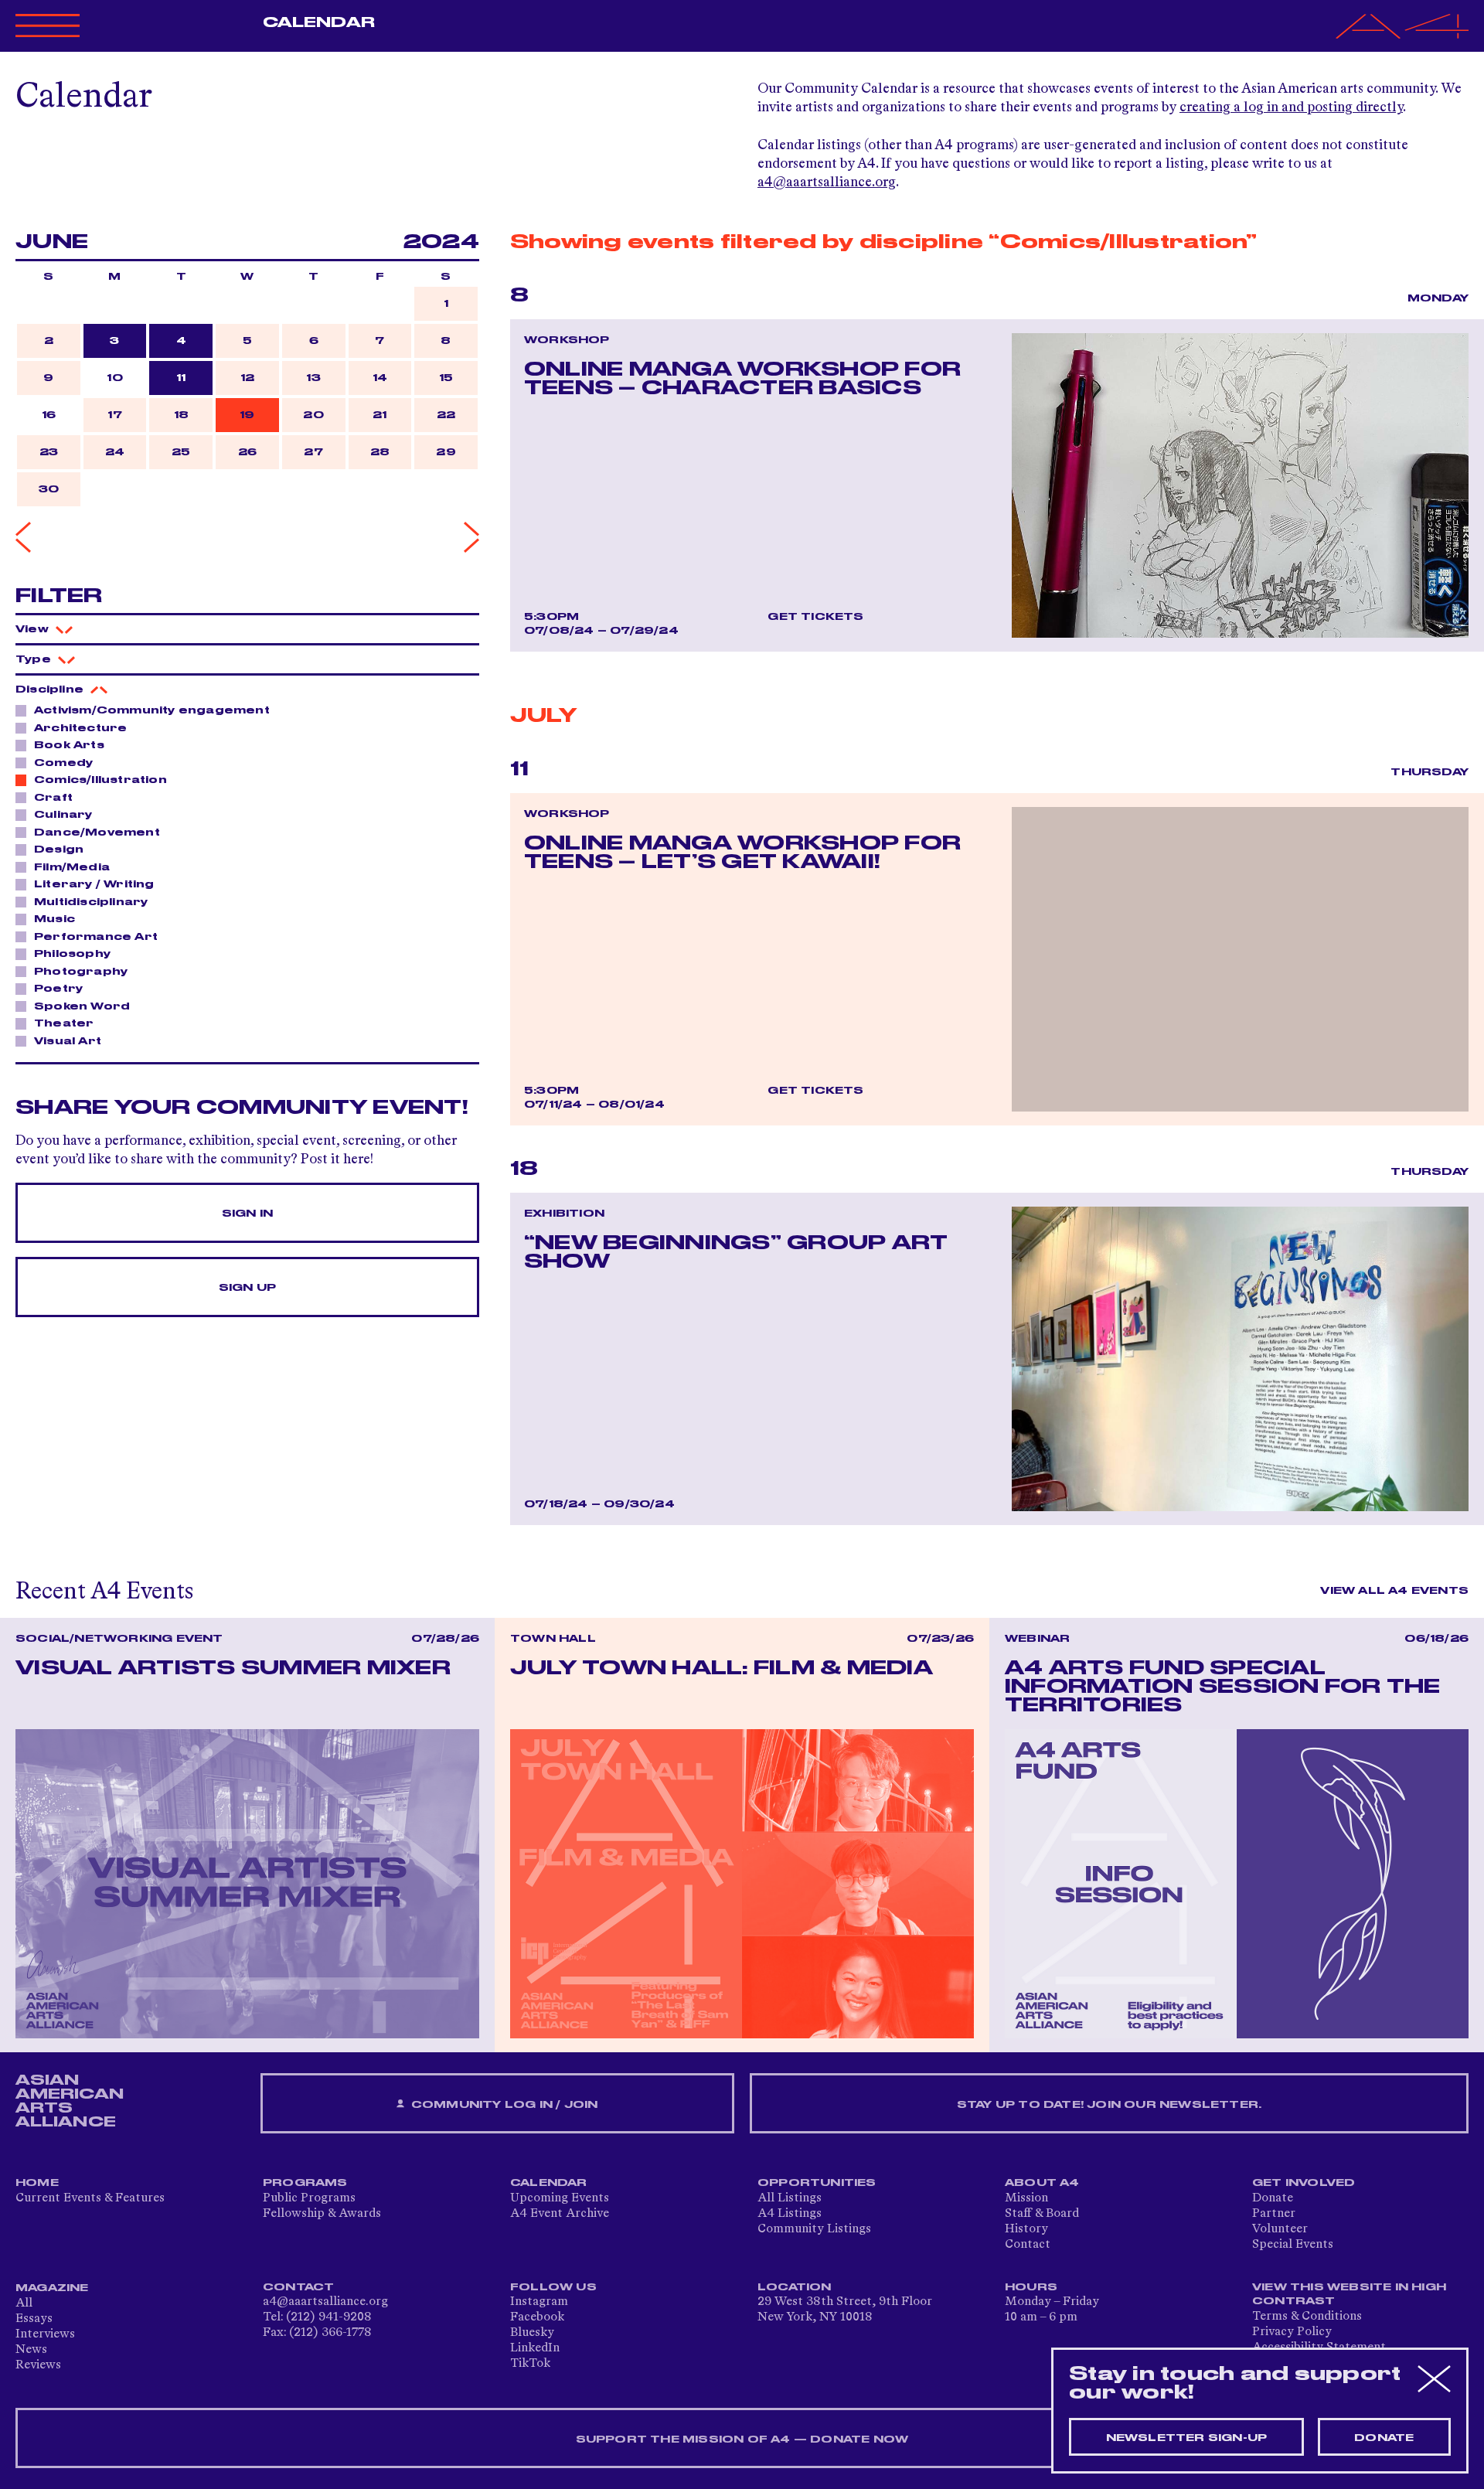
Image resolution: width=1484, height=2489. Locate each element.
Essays (34, 2319)
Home (37, 2183)
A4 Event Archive (560, 2214)
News (31, 2350)
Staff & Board (1042, 2214)
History (1026, 2229)
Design (59, 850)
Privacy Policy (1292, 2332)
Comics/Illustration (100, 780)
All (24, 2303)
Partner (1274, 2214)
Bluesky (532, 2333)
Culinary (63, 815)
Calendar (319, 22)
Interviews (45, 2334)
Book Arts (69, 745)
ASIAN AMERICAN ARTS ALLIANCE (70, 2101)
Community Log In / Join (503, 2105)
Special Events (1293, 2245)
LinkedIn (535, 2348)
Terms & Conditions (1307, 2317)
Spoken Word (82, 1006)
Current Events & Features (90, 2198)
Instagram (539, 2302)
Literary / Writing (94, 884)
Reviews (38, 2365)
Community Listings (814, 2229)
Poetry (58, 989)
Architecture (80, 728)
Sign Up (247, 1288)
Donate (1273, 2198)
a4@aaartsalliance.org (827, 182)
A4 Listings (790, 2214)
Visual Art (68, 1041)
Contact (1028, 2245)
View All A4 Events (1394, 1591)
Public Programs (309, 2198)
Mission (1026, 2198)
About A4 (1042, 2183)
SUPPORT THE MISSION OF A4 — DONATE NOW (742, 2440)
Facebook (537, 2317)
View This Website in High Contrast (1349, 2294)
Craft (53, 798)
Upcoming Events (560, 2198)
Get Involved (1304, 2183)
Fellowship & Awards (322, 2214)
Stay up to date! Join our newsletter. (1109, 2105)
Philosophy (72, 954)
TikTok (530, 2364)
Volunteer (1280, 2229)
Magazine (52, 2288)
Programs (305, 2183)
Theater (64, 1023)
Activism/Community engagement (152, 710)
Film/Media (72, 867)
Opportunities (817, 2183)
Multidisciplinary (91, 902)
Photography (81, 972)
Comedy (63, 763)
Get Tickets (815, 617)
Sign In (247, 1214)
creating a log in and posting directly (1291, 107)
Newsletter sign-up (1187, 2438)
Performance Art (96, 937)
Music (54, 919)
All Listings (790, 2198)
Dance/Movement (97, 833)
